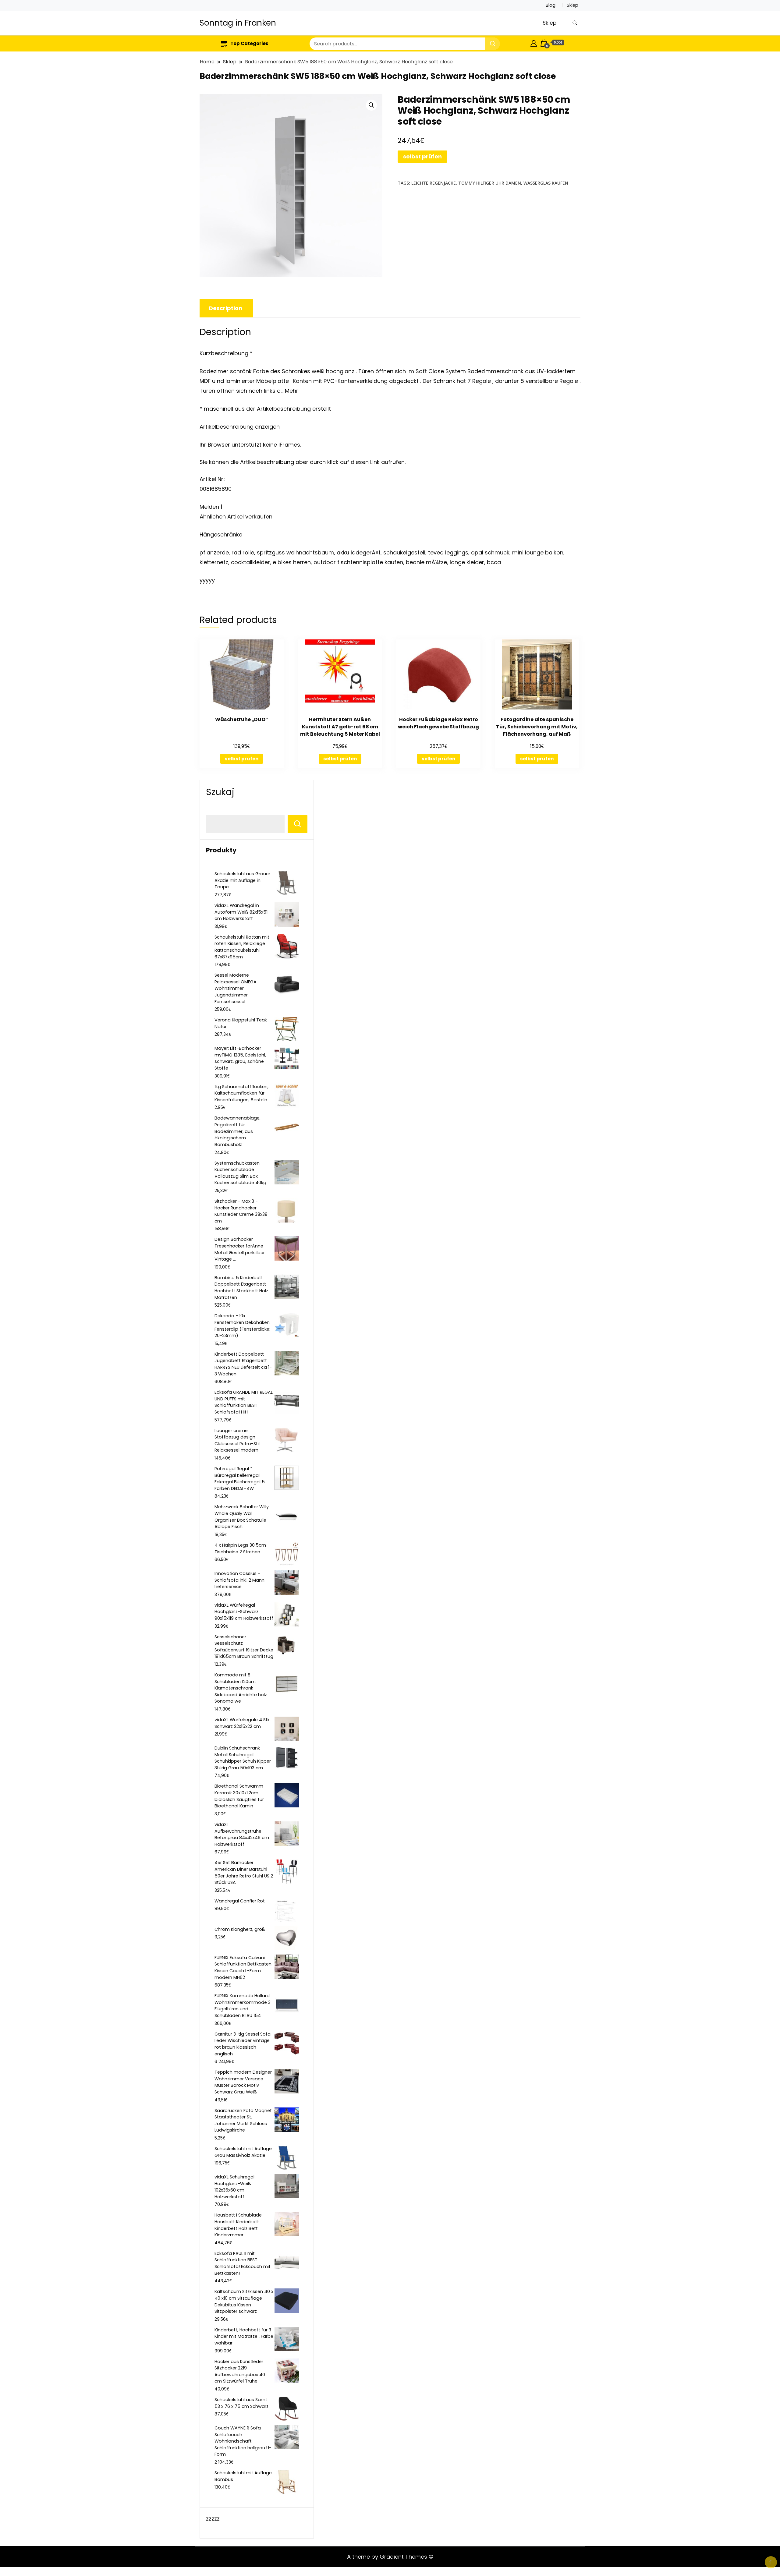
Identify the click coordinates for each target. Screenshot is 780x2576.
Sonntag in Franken (238, 23)
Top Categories (249, 43)
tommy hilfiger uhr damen (490, 183)
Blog (551, 5)
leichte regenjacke (434, 183)
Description (226, 308)
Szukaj (220, 792)
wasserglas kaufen (546, 183)
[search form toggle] (575, 23)
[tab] (226, 308)
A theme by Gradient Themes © (390, 2557)
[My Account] (534, 42)
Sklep (573, 5)
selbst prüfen (422, 156)
